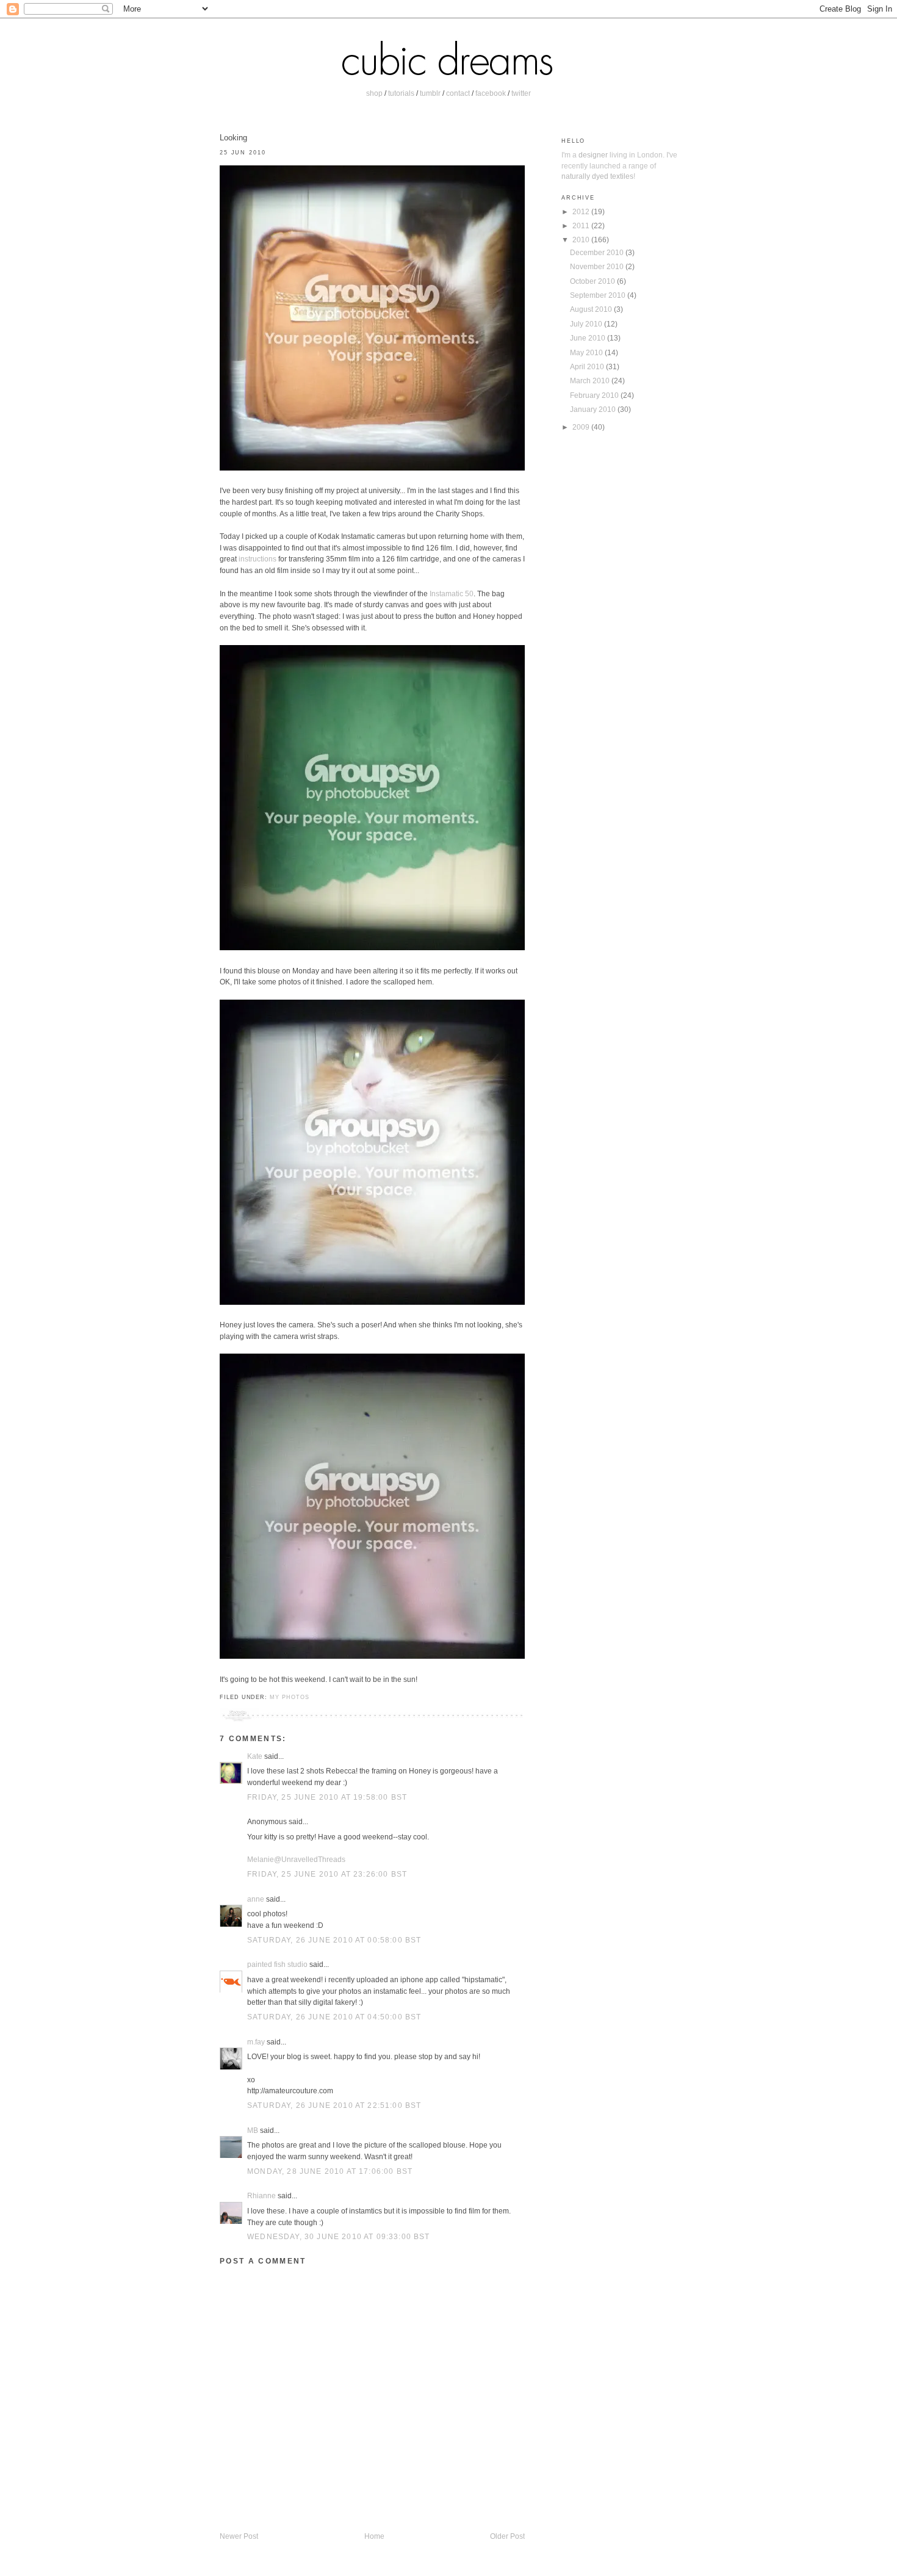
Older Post (507, 2536)
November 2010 (598, 266)
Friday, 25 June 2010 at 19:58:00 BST (327, 1797)
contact (458, 93)
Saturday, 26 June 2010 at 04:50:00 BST (334, 2017)
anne (256, 1899)
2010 (582, 240)
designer (593, 155)
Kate (255, 1756)
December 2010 (598, 252)
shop (374, 93)
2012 (582, 211)
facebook (491, 93)
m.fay (256, 2042)
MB (253, 2130)
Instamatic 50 (452, 593)
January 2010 (594, 409)
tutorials (401, 93)
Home (374, 2536)
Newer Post (239, 2536)
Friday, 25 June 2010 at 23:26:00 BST (327, 1874)
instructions (258, 559)
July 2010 (587, 324)
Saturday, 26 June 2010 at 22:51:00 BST (334, 2105)
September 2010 (599, 295)
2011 (582, 225)
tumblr (430, 93)
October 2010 (593, 281)
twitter (521, 93)
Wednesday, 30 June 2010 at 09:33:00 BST (339, 2236)
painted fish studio (277, 1964)
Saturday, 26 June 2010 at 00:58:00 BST (334, 1940)
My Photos (289, 1697)
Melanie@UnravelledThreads (296, 1859)
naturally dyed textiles (597, 176)
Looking (233, 138)
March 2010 (591, 381)
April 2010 (588, 366)
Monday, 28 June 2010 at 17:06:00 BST (330, 2171)
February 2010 (595, 395)
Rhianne (261, 2195)
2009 (582, 427)
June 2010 (589, 338)
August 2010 (592, 309)
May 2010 (587, 352)
